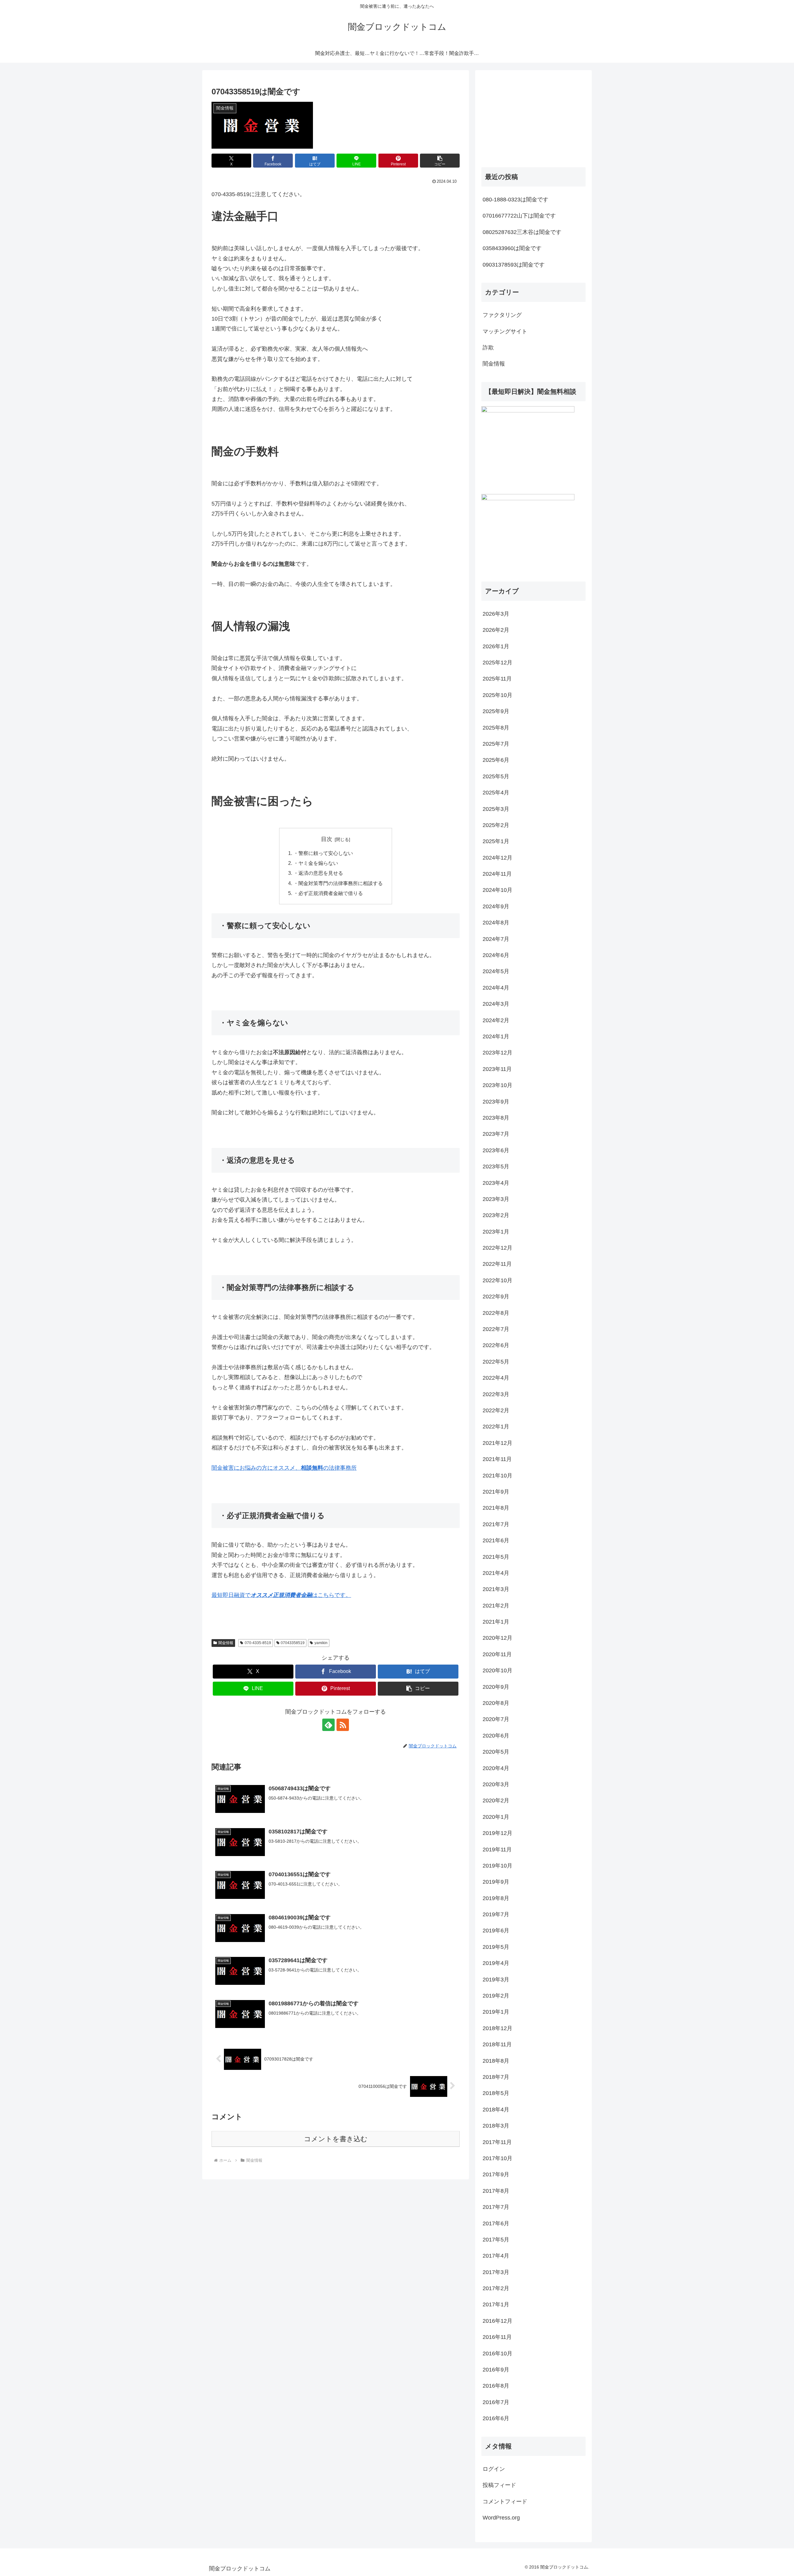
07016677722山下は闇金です (519, 216)
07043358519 (293, 1643)
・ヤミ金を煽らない (316, 863)
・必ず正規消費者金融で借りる (328, 893)
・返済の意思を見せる (318, 873)
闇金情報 (226, 1643)
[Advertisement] (528, 115)
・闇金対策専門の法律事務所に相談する (338, 883)
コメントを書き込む (336, 2139)
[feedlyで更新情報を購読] (328, 1725)
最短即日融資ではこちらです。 (281, 1595)
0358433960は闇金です (512, 248)
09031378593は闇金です (514, 265)
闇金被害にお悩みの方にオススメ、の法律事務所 (284, 1468)
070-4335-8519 (258, 1643)
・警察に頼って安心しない (323, 853)
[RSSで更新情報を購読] (343, 1725)
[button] (440, 161)
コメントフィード (505, 2502)
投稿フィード (499, 2485)
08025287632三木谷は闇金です (522, 232)
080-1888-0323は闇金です (515, 200)
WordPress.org (501, 2518)
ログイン (494, 2469)
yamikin (321, 1643)
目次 (327, 839)
